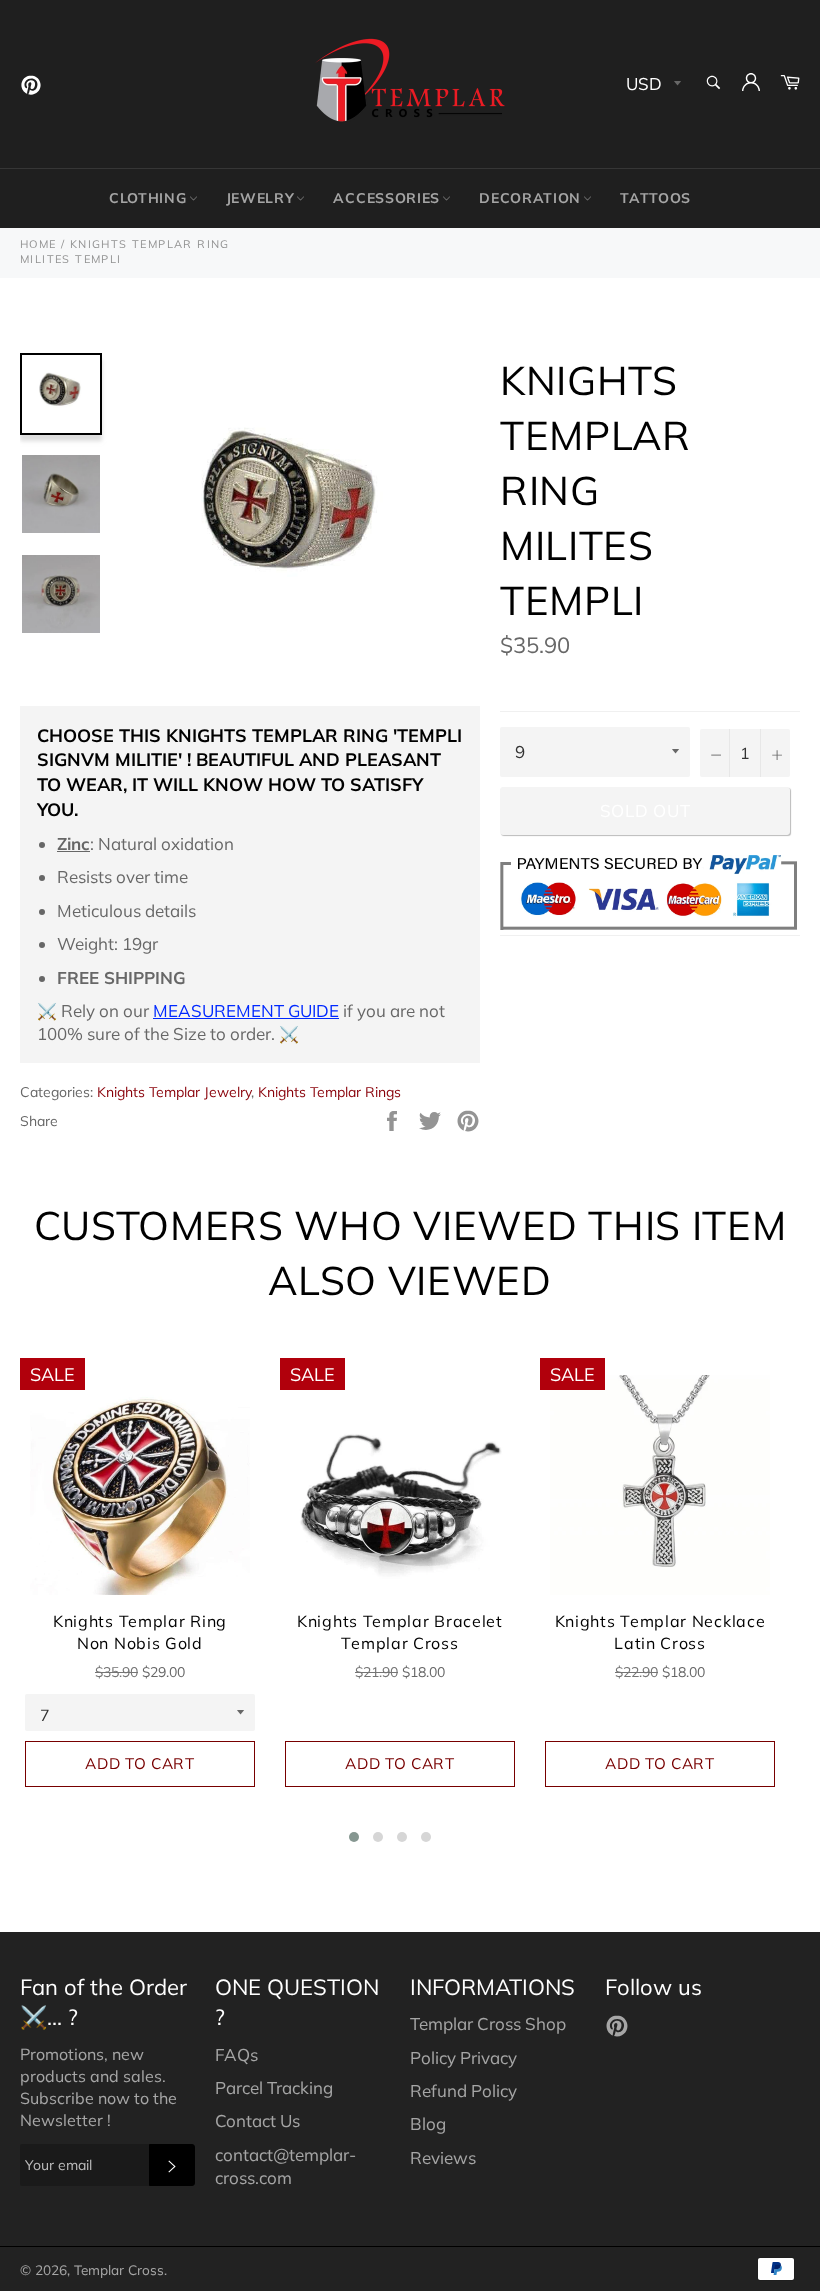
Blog (428, 2123)
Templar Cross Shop (488, 2023)
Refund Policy (463, 2090)
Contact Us (257, 2120)
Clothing (148, 198)
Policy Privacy (463, 2057)
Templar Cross (119, 2269)
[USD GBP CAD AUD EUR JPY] (651, 84)
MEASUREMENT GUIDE (246, 1010)
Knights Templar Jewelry (174, 1092)
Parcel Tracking (274, 2087)
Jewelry (260, 198)
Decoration (530, 198)
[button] (354, 1837)
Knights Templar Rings (329, 1092)
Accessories (386, 198)
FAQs (236, 2054)
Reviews (443, 2157)
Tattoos (655, 198)
